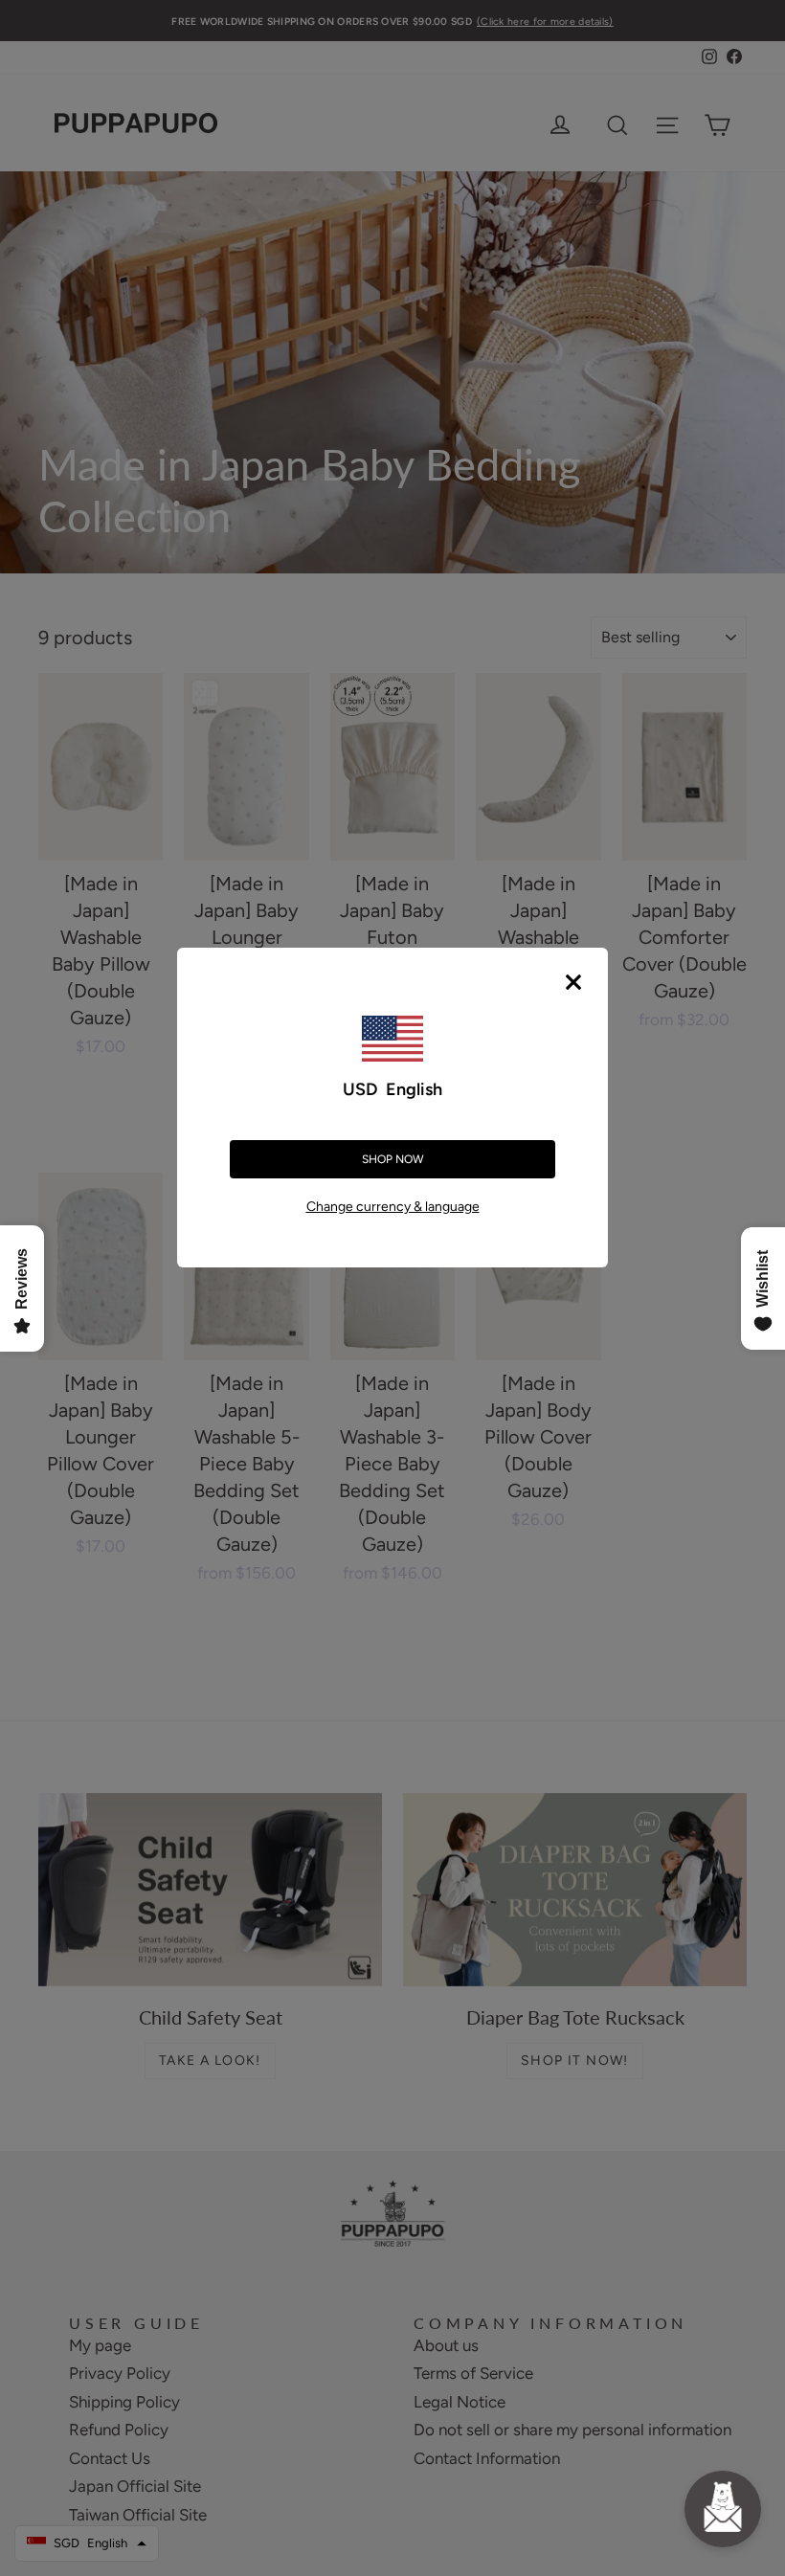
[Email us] (723, 2509)
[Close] (573, 982)
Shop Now (393, 1159)
